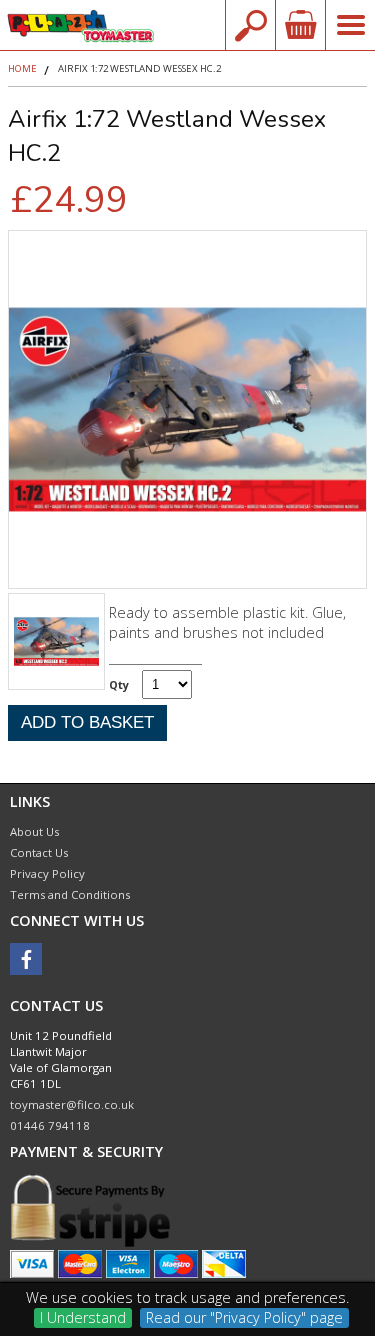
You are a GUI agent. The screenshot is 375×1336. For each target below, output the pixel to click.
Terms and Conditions (70, 894)
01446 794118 (50, 1125)
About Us (34, 831)
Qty (119, 684)
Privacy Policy (47, 873)
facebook (26, 959)
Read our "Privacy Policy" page (244, 1317)
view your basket (300, 25)
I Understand (83, 1317)
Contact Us (39, 852)
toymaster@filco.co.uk (72, 1104)
